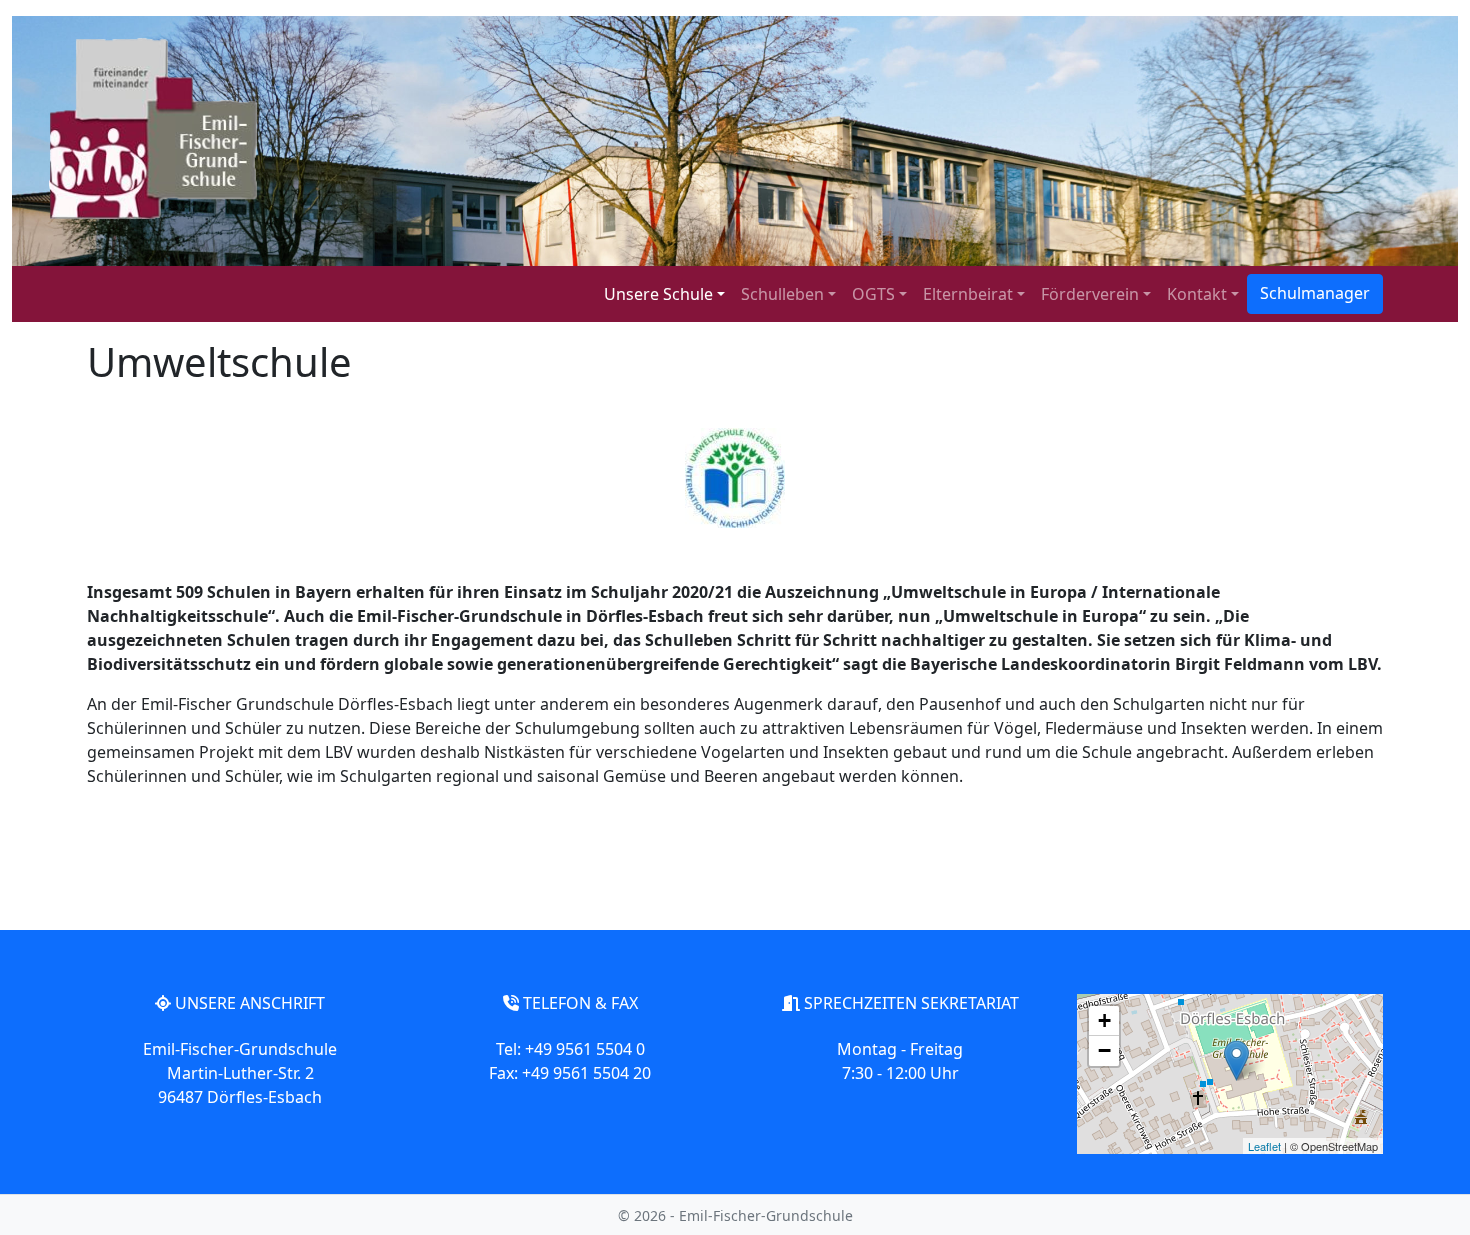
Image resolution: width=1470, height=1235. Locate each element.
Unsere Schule (658, 294)
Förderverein (1090, 294)
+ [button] (1104, 1020)
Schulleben (782, 294)
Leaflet (1264, 1146)
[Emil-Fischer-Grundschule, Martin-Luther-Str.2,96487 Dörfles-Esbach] (1236, 1060)
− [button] (1104, 1050)
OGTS (873, 294)
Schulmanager (1315, 293)
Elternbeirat (968, 294)
